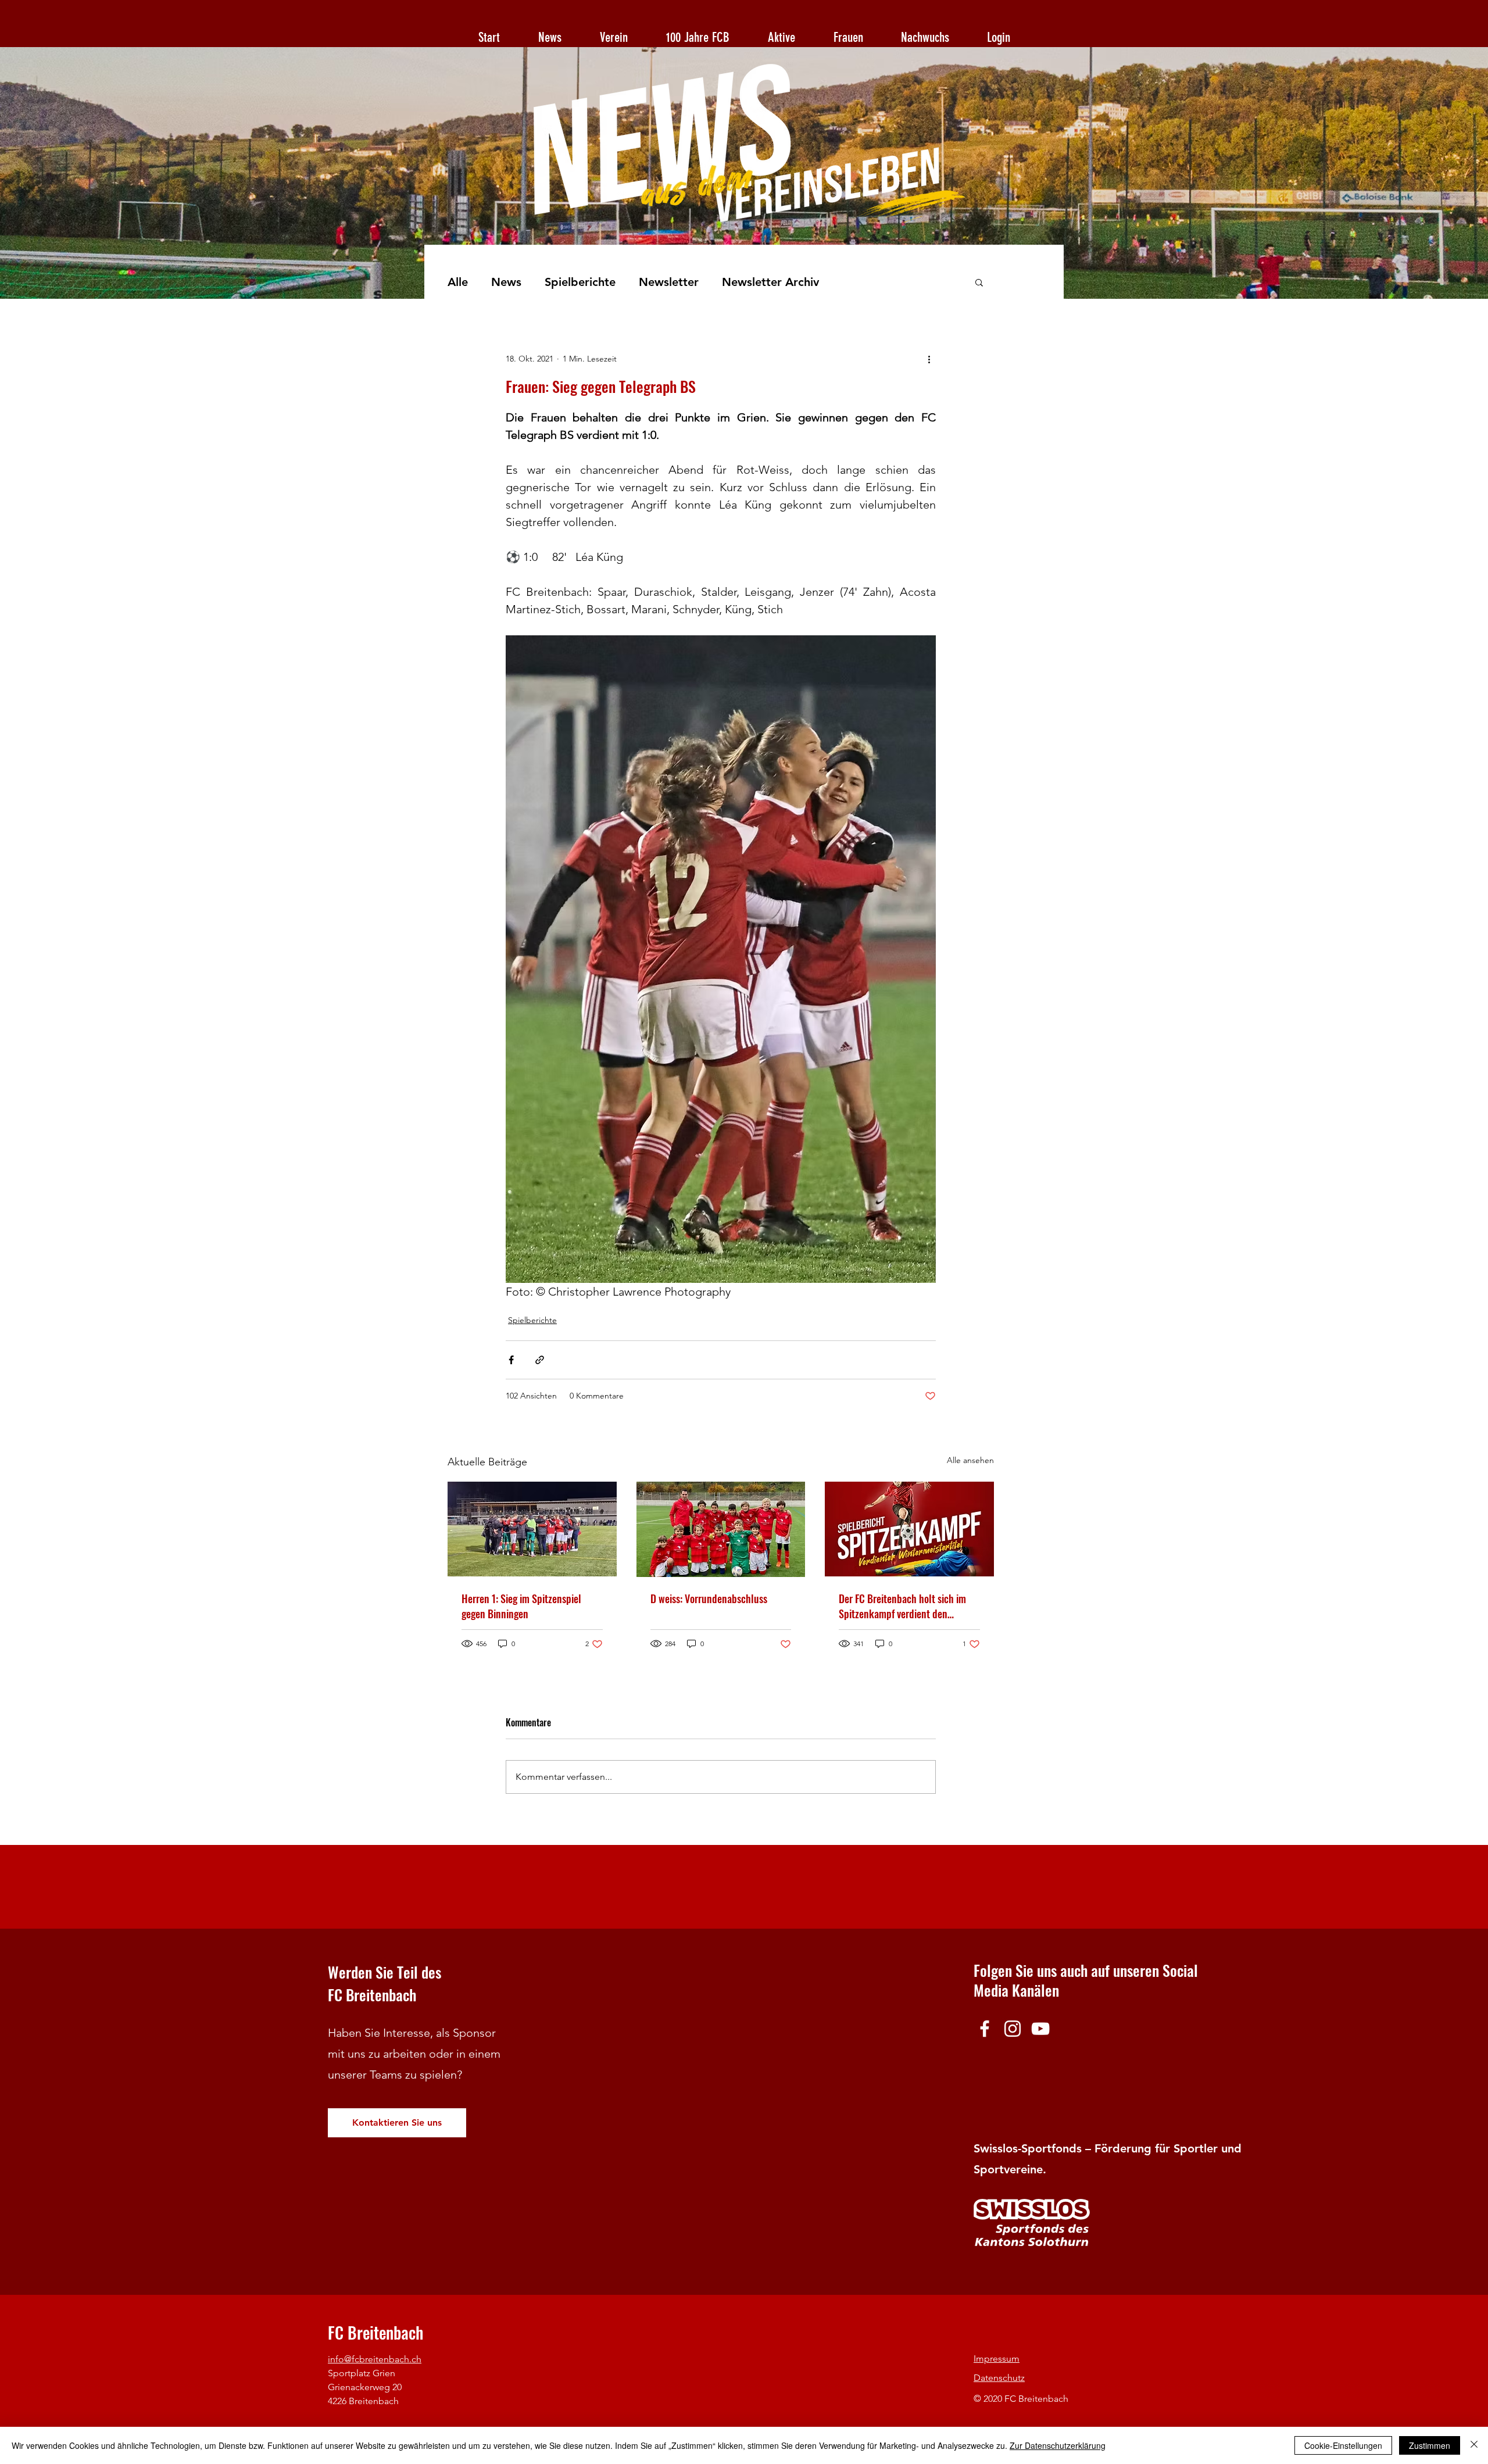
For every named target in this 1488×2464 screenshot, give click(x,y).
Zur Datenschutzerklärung (1058, 2445)
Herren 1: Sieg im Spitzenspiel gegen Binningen (521, 1606)
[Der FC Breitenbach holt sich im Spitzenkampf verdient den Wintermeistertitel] (909, 1529)
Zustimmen (1430, 2445)
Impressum (997, 2358)
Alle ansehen (970, 1460)
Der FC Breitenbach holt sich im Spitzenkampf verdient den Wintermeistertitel (902, 1606)
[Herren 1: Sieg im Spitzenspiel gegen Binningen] (532, 1529)
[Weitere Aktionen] (929, 359)
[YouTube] (1040, 2029)
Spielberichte (580, 282)
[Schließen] (1474, 2445)
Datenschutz (999, 2378)
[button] (979, 282)
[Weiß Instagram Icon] (1013, 2029)
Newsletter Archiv (770, 282)
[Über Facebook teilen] (511, 1360)
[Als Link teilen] (540, 1360)
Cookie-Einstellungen (1343, 2445)
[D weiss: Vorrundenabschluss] (721, 1529)
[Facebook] (985, 2029)
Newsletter (669, 282)
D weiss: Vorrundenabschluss (709, 1598)
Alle (458, 282)
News (506, 282)
